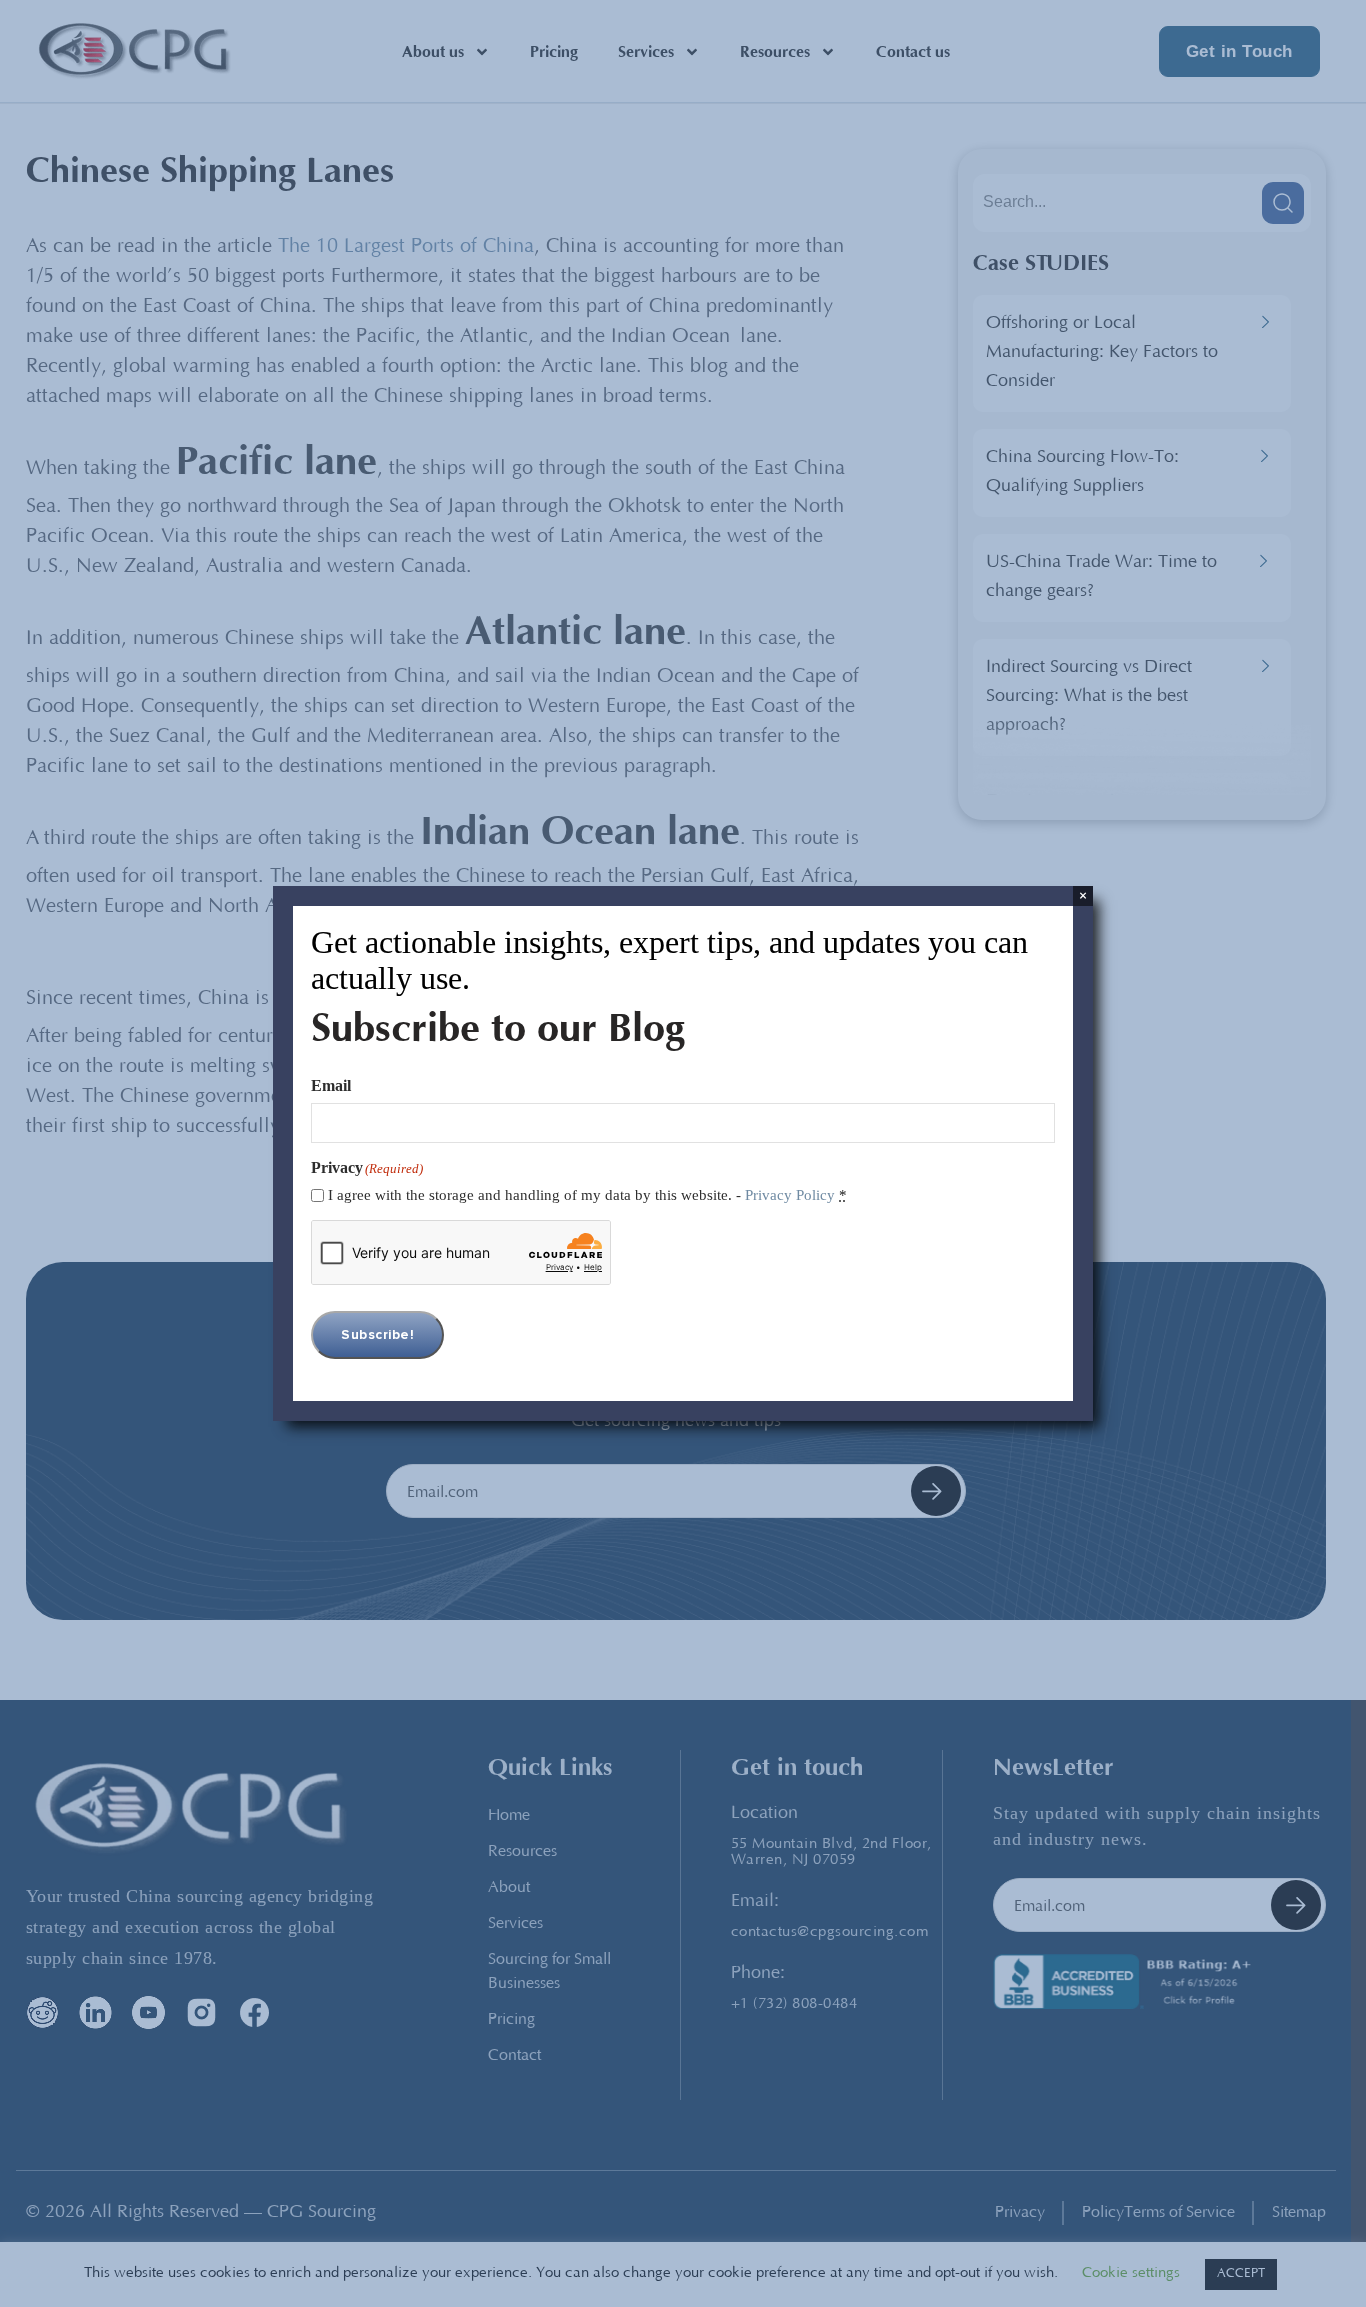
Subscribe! (377, 1335)
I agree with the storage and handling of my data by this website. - (587, 1195)
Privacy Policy (790, 1195)
